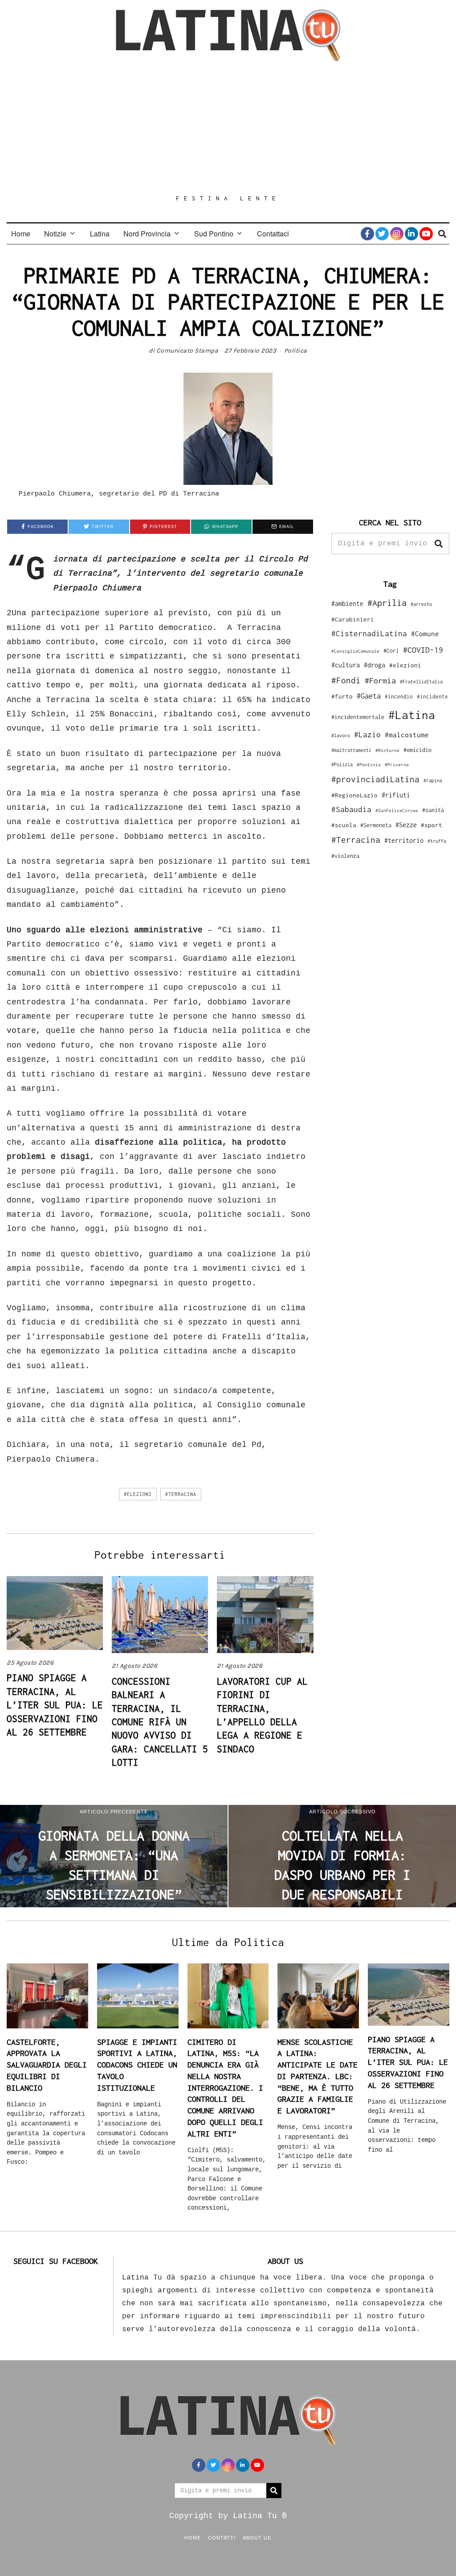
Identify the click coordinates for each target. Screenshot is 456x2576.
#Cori (391, 651)
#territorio (404, 840)
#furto (342, 696)
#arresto (421, 604)
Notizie (55, 234)
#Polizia (342, 764)
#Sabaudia (351, 809)
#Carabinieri (353, 619)
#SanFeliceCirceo (397, 811)
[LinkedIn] (411, 234)
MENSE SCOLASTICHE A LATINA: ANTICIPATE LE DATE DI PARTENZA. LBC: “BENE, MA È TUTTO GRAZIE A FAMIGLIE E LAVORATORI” (318, 2076)
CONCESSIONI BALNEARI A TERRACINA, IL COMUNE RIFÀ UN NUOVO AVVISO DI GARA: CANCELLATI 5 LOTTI (160, 1722)
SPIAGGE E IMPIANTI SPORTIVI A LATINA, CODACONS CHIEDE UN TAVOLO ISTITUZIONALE (137, 2065)
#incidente (432, 697)
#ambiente (347, 603)
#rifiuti (396, 795)
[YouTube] (426, 234)
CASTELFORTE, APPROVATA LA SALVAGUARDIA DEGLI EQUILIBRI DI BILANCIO (47, 2065)
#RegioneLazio (354, 795)
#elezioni (138, 1494)
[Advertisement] (228, 128)
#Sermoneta (376, 825)
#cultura (346, 665)
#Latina (412, 715)
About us (257, 2537)
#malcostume (407, 735)
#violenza (345, 856)
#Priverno (397, 764)
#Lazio (367, 735)
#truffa (437, 841)
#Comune (425, 634)
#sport (432, 825)
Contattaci (273, 234)
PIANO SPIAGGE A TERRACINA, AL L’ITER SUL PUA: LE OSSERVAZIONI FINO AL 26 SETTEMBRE (55, 1705)
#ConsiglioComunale (355, 651)
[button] (439, 544)
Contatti (222, 2537)
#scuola (344, 825)
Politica (296, 351)
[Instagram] (397, 234)
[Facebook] (367, 234)
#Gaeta (369, 696)
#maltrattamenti (351, 750)
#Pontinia (369, 764)
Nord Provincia (147, 234)
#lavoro (341, 735)
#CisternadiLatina (369, 634)
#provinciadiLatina (375, 779)
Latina (100, 234)
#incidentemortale (358, 717)
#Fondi (346, 680)
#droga (375, 665)
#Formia (380, 681)
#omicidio (417, 750)
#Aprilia (387, 603)
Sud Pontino (214, 234)
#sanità (433, 810)
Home (21, 234)
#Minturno (387, 750)
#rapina (433, 780)
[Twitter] (382, 234)
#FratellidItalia (421, 682)
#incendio (399, 697)
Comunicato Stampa (187, 351)
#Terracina (181, 1494)
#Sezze (406, 825)
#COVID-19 (423, 650)
